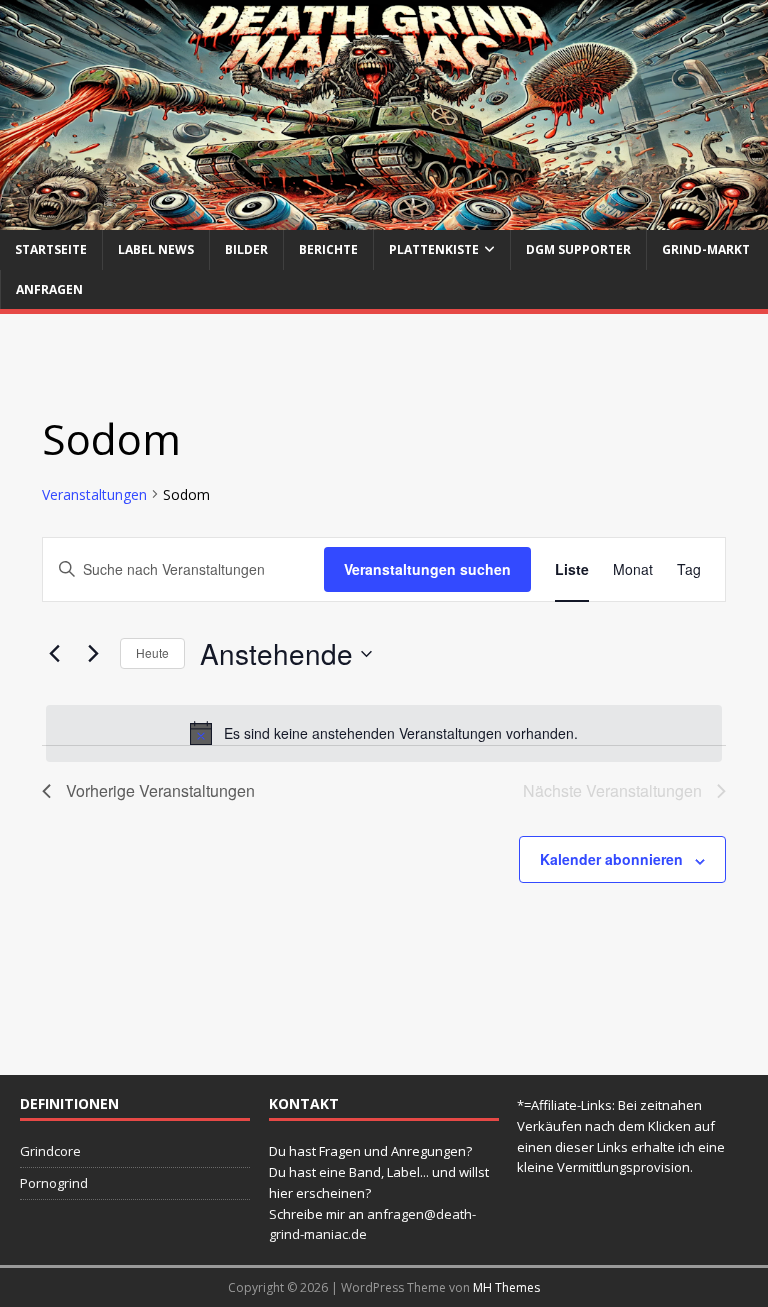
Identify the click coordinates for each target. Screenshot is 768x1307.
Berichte (328, 249)
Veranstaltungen (94, 494)
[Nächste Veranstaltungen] (93, 654)
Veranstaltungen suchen (427, 569)
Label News (156, 249)
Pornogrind (54, 1183)
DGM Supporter (578, 249)
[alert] (384, 733)
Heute (152, 652)
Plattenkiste (434, 249)
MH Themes (506, 1287)
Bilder (246, 249)
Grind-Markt (706, 249)
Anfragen (49, 289)
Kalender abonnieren (611, 859)
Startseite (51, 249)
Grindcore (50, 1151)
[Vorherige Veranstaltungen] (54, 654)
